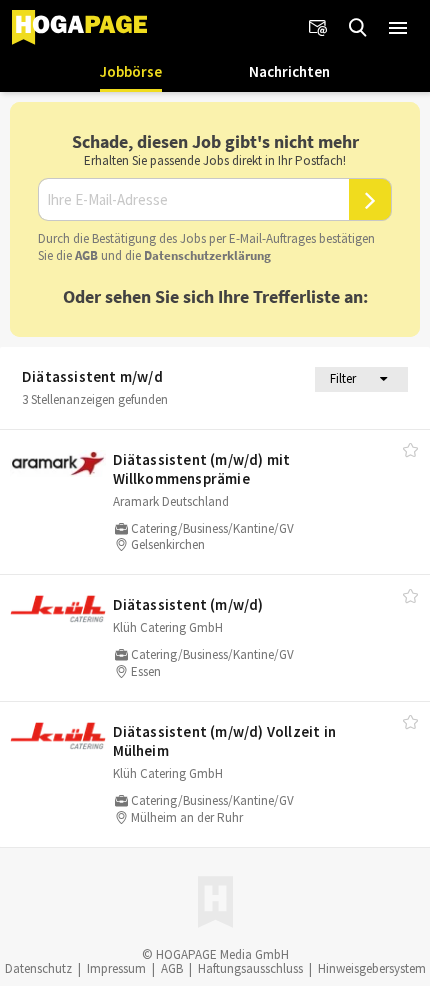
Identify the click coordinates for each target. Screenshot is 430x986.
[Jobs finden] (358, 28)
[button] (398, 28)
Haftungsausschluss (250, 968)
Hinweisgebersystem (372, 968)
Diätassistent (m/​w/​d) (188, 604)
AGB (86, 255)
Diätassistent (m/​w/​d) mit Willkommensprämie (202, 469)
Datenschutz (38, 968)
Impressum (116, 968)
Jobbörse (131, 71)
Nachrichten (289, 71)
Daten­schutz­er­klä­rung (207, 255)
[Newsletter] (318, 28)
